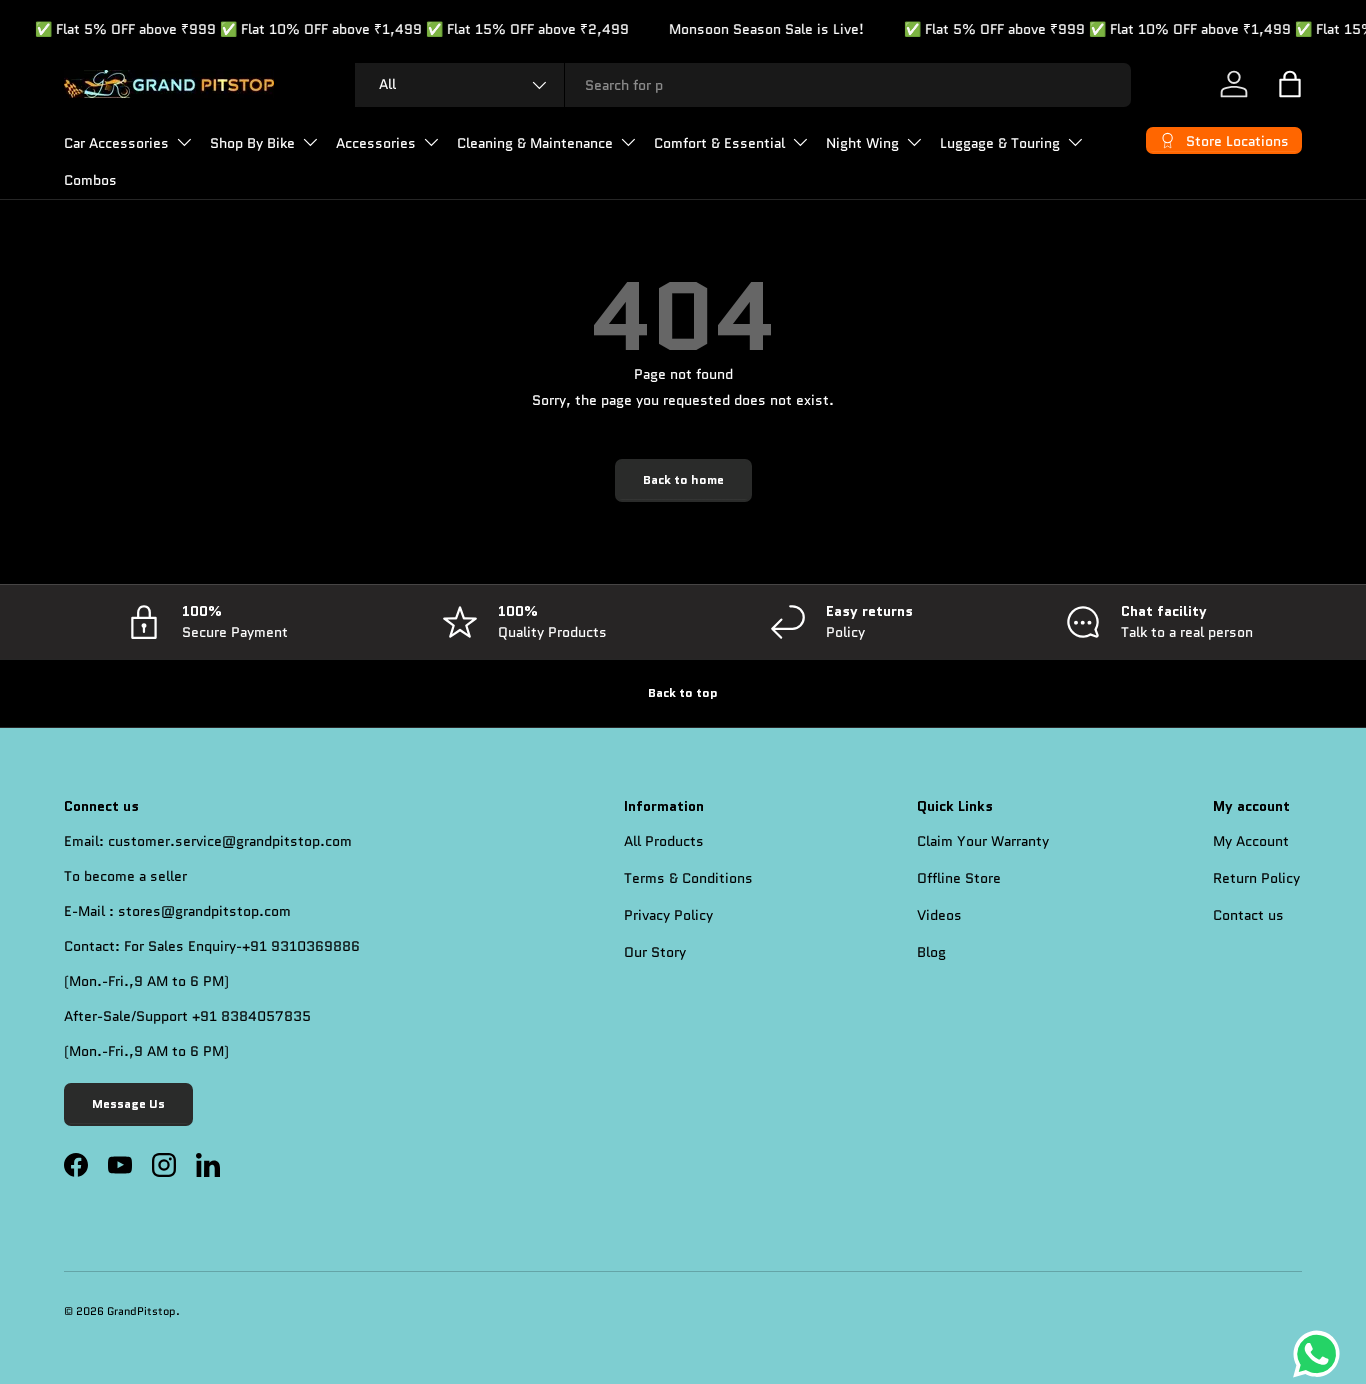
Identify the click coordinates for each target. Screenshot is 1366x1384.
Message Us (128, 1104)
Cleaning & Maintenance (535, 143)
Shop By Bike (252, 143)
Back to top (683, 693)
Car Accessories (116, 143)
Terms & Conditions (688, 878)
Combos (90, 180)
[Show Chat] (1321, 1354)
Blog (931, 952)
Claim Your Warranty (983, 841)
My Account (1251, 841)
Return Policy (1256, 878)
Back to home (683, 480)
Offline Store (959, 878)
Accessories (376, 143)
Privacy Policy (668, 915)
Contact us (1248, 915)
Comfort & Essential (719, 143)
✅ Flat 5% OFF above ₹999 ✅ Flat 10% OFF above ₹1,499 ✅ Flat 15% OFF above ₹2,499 (310, 29)
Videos (939, 915)
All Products (664, 841)
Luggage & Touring (1000, 143)
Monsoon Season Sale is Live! (744, 29)
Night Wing (862, 143)
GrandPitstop (141, 1311)
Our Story (655, 952)
